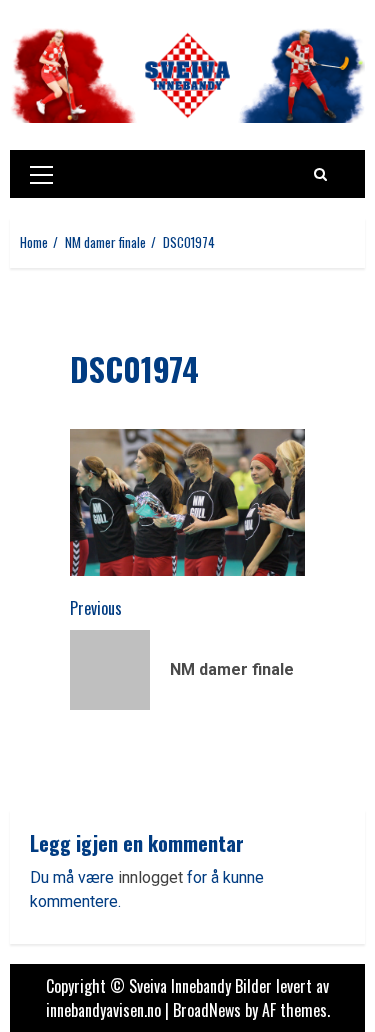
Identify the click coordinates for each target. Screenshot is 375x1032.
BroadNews (207, 1010)
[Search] (320, 174)
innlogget (150, 877)
